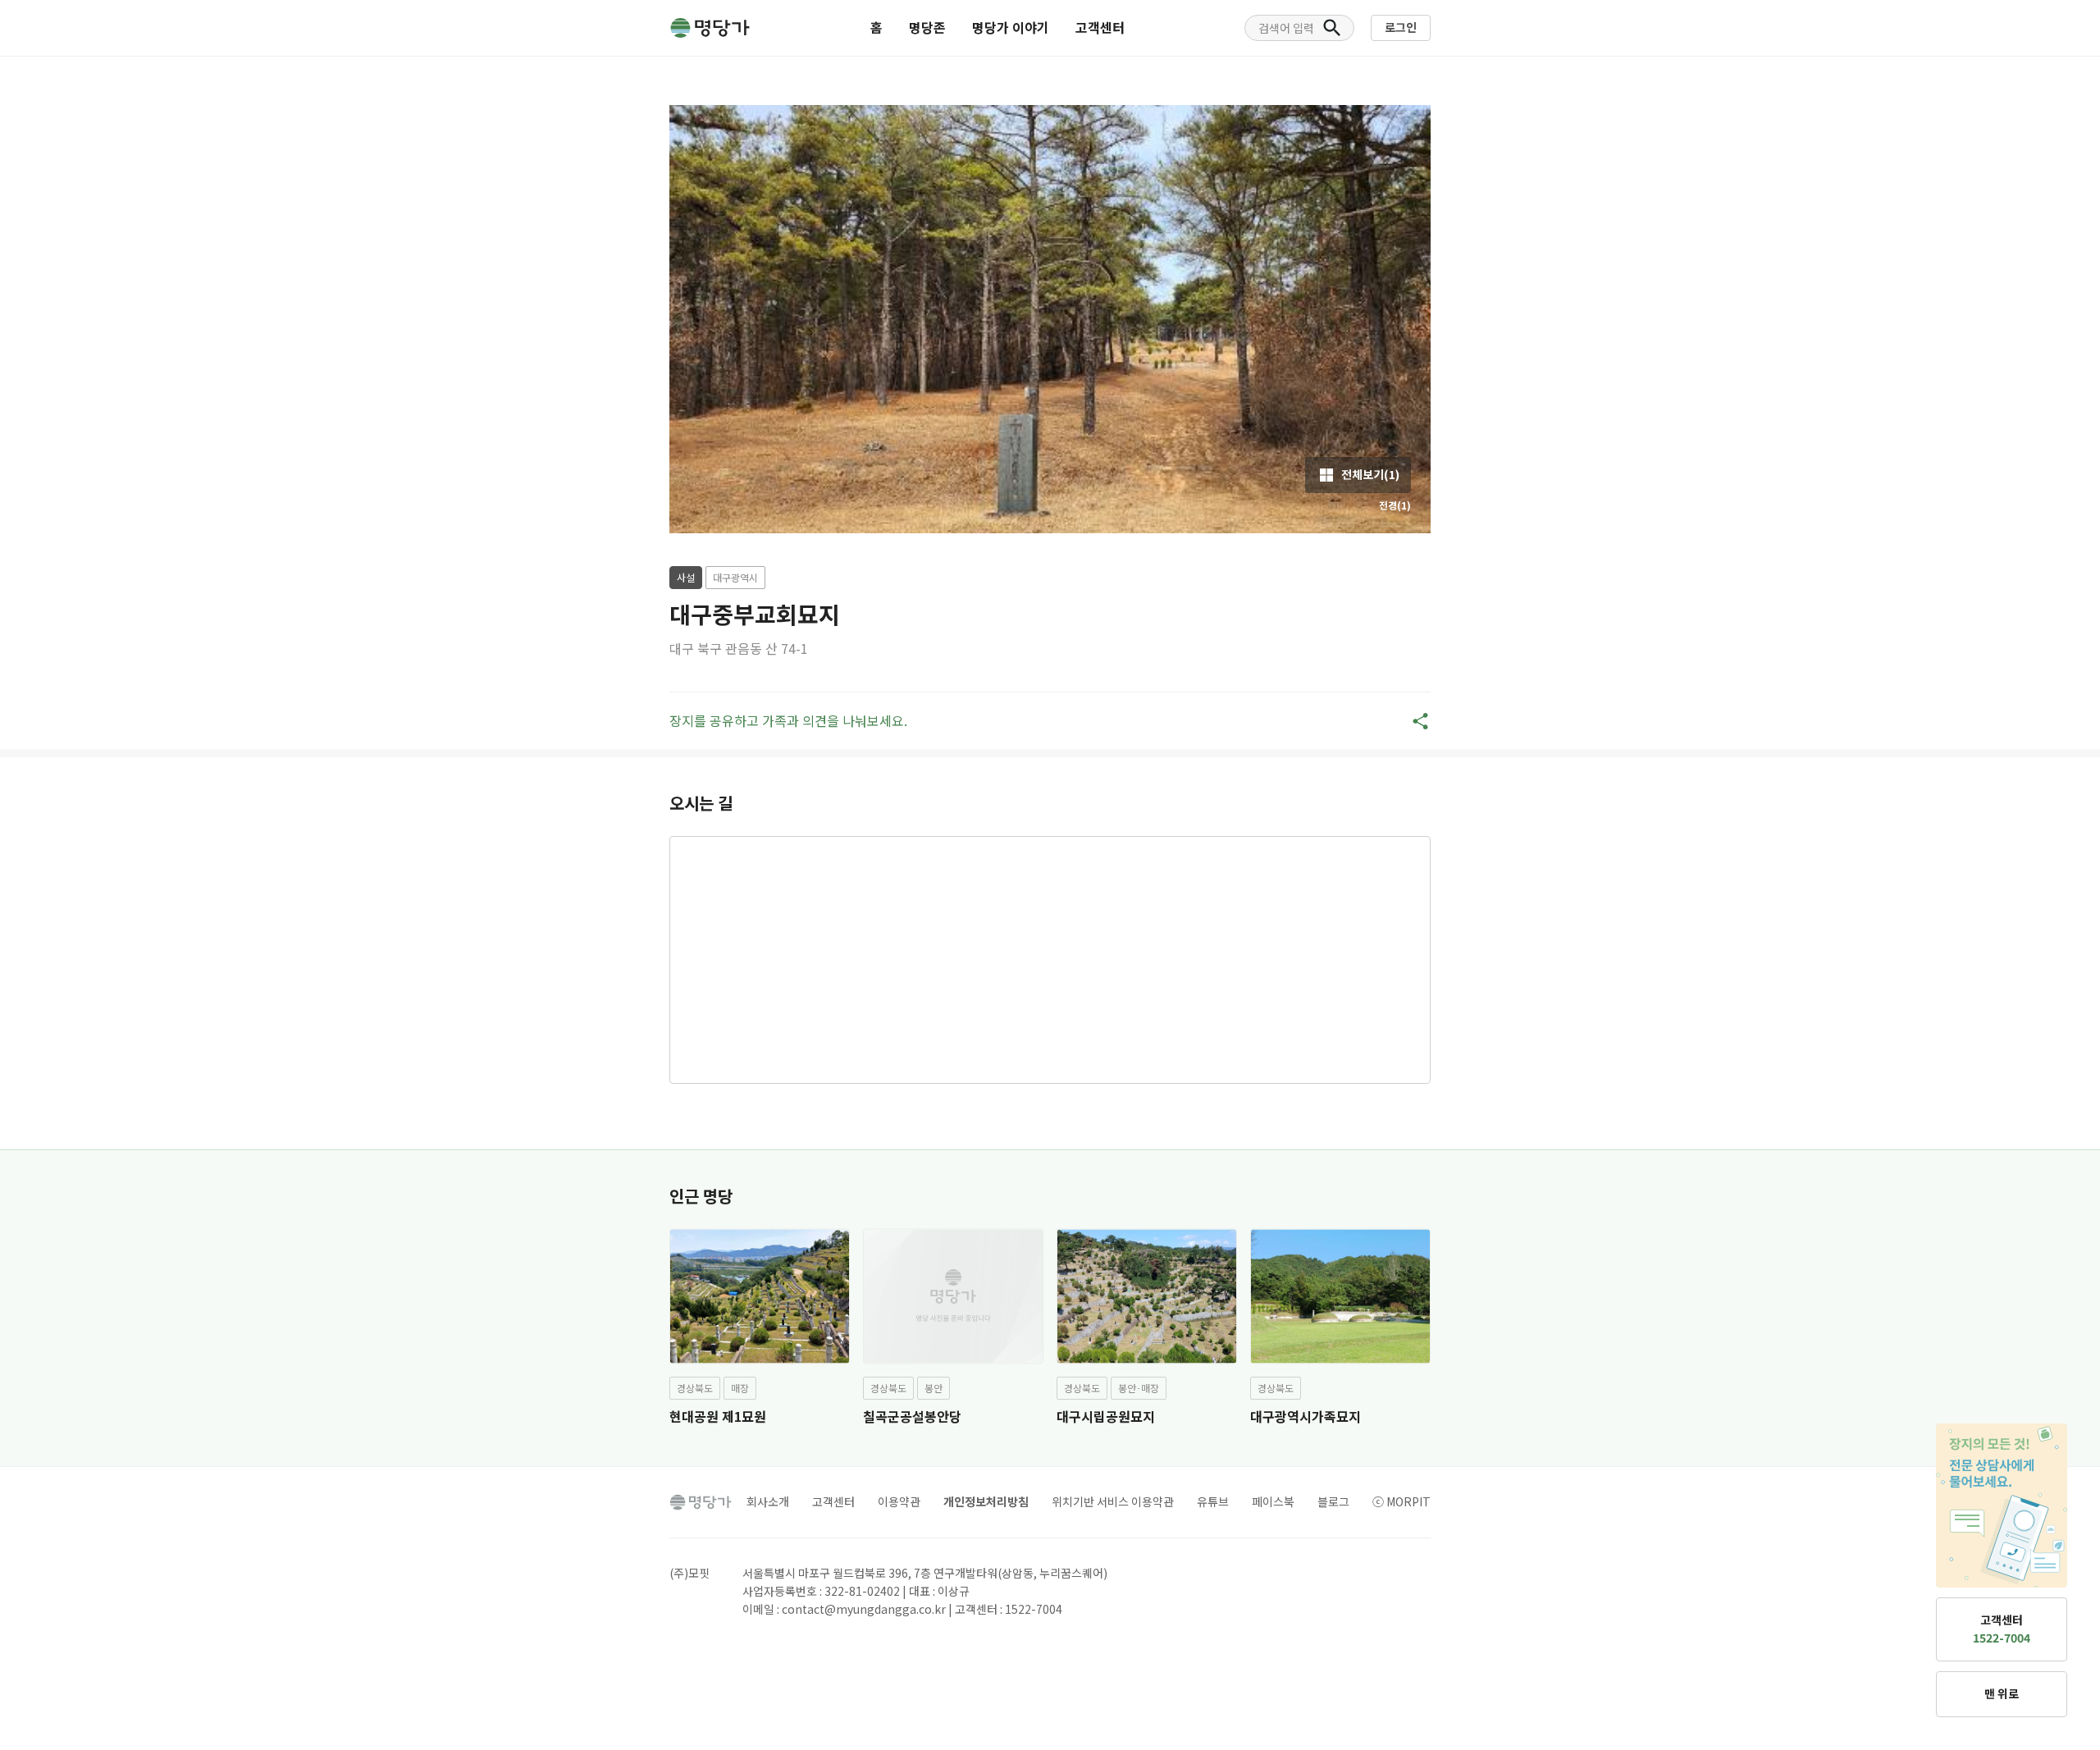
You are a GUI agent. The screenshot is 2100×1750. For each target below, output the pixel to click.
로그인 (1401, 27)
